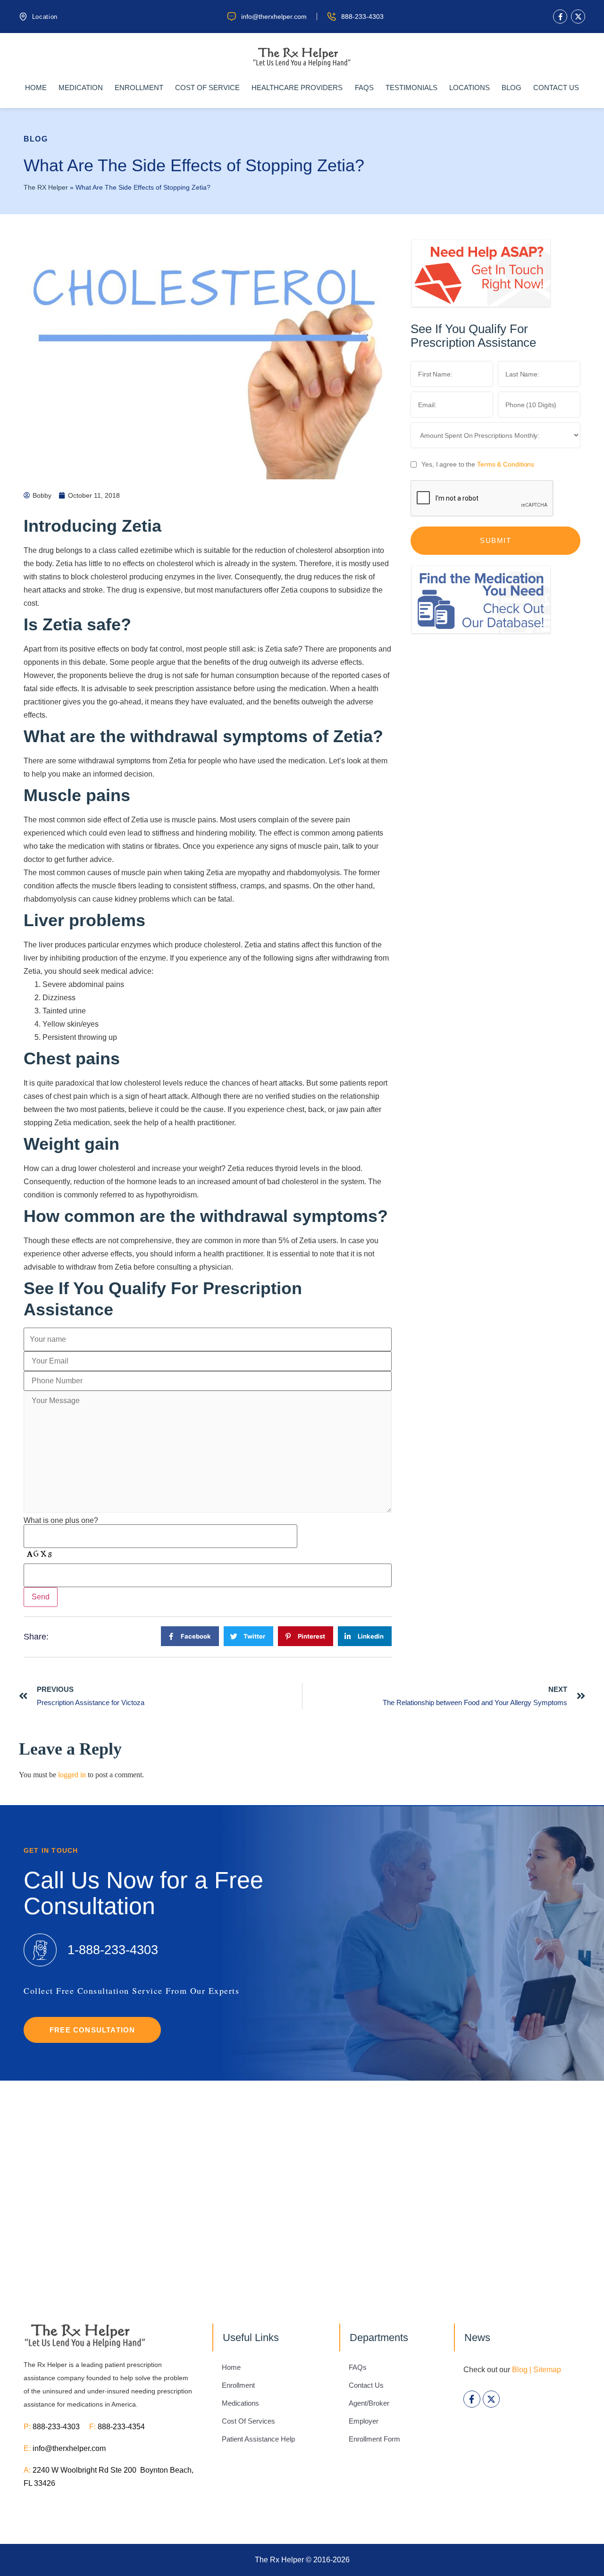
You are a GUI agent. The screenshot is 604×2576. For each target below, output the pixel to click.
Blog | (522, 2370)
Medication (81, 88)
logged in (72, 1775)
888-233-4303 (61, 2427)
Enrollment (139, 88)
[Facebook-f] (560, 17)
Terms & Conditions (506, 464)
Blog (512, 88)
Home (36, 88)
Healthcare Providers (297, 88)
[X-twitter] (578, 17)
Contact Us (556, 88)
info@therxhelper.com (69, 2448)
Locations (470, 88)
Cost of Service (207, 88)
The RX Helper (46, 188)
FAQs (364, 88)
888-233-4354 (121, 2427)
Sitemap (547, 2370)
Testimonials (411, 88)
